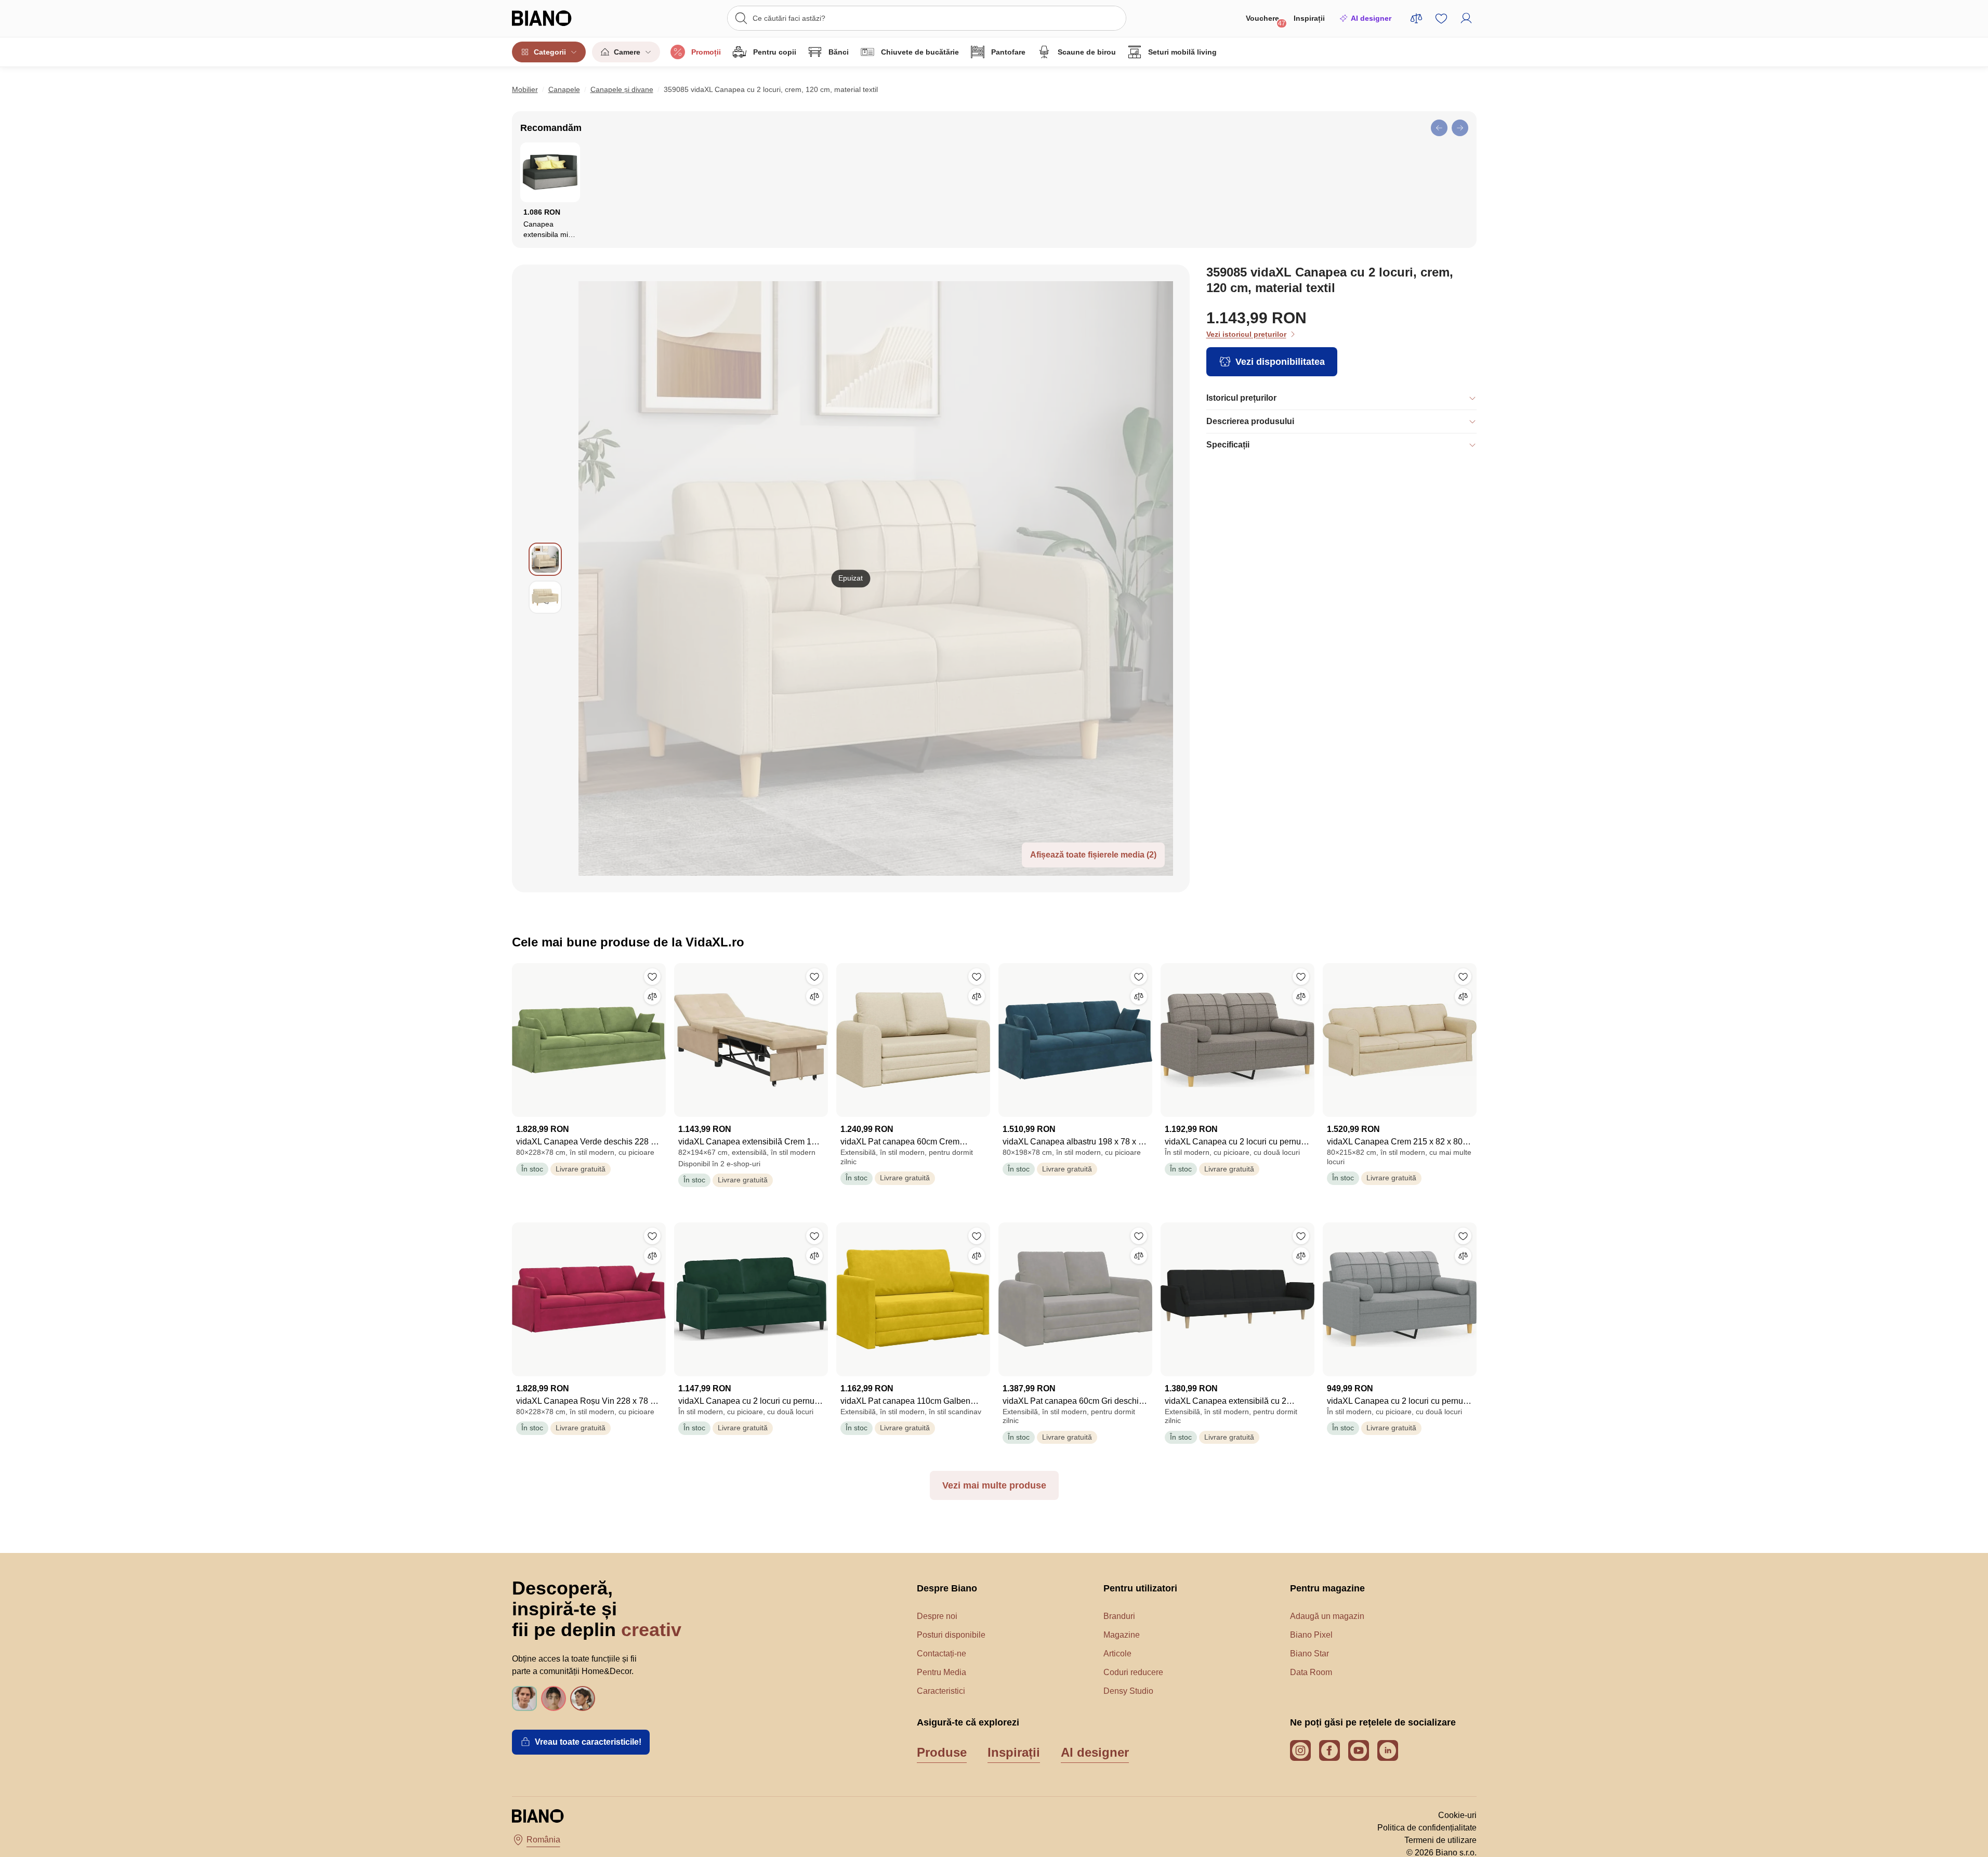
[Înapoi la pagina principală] (563, 18)
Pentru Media (942, 1672)
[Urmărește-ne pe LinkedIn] (1388, 1750)
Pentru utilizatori (1140, 1588)
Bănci (839, 52)
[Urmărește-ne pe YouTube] (1359, 1750)
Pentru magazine (1327, 1588)
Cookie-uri (1457, 1815)
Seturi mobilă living (1182, 52)
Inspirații (1309, 18)
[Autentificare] (1466, 18)
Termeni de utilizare (1440, 1840)
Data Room (1311, 1672)
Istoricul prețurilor (1241, 398)
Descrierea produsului (1250, 421)
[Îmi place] (652, 977)
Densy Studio (1128, 1691)
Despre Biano (947, 1588)
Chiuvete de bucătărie (920, 52)
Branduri (1119, 1616)
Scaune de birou (1087, 52)
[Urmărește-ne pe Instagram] (1300, 1750)
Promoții (706, 52)
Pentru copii (775, 52)
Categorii (550, 52)
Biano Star (1309, 1654)
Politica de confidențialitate (1427, 1828)
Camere (627, 52)
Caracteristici (941, 1691)
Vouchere (1266, 21)
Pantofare (1008, 52)
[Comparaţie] (652, 996)
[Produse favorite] (1441, 18)
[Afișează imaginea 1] (545, 559)
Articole (1117, 1654)
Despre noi (937, 1616)
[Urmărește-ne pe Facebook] (1329, 1750)
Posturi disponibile (951, 1635)
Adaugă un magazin (1327, 1616)
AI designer (1371, 18)
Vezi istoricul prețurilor (1246, 334)
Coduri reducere (1133, 1672)
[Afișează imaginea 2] (545, 597)
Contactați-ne (942, 1654)
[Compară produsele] (1416, 18)
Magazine (1122, 1635)
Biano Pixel (1311, 1635)
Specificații (1228, 445)
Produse (942, 1752)
